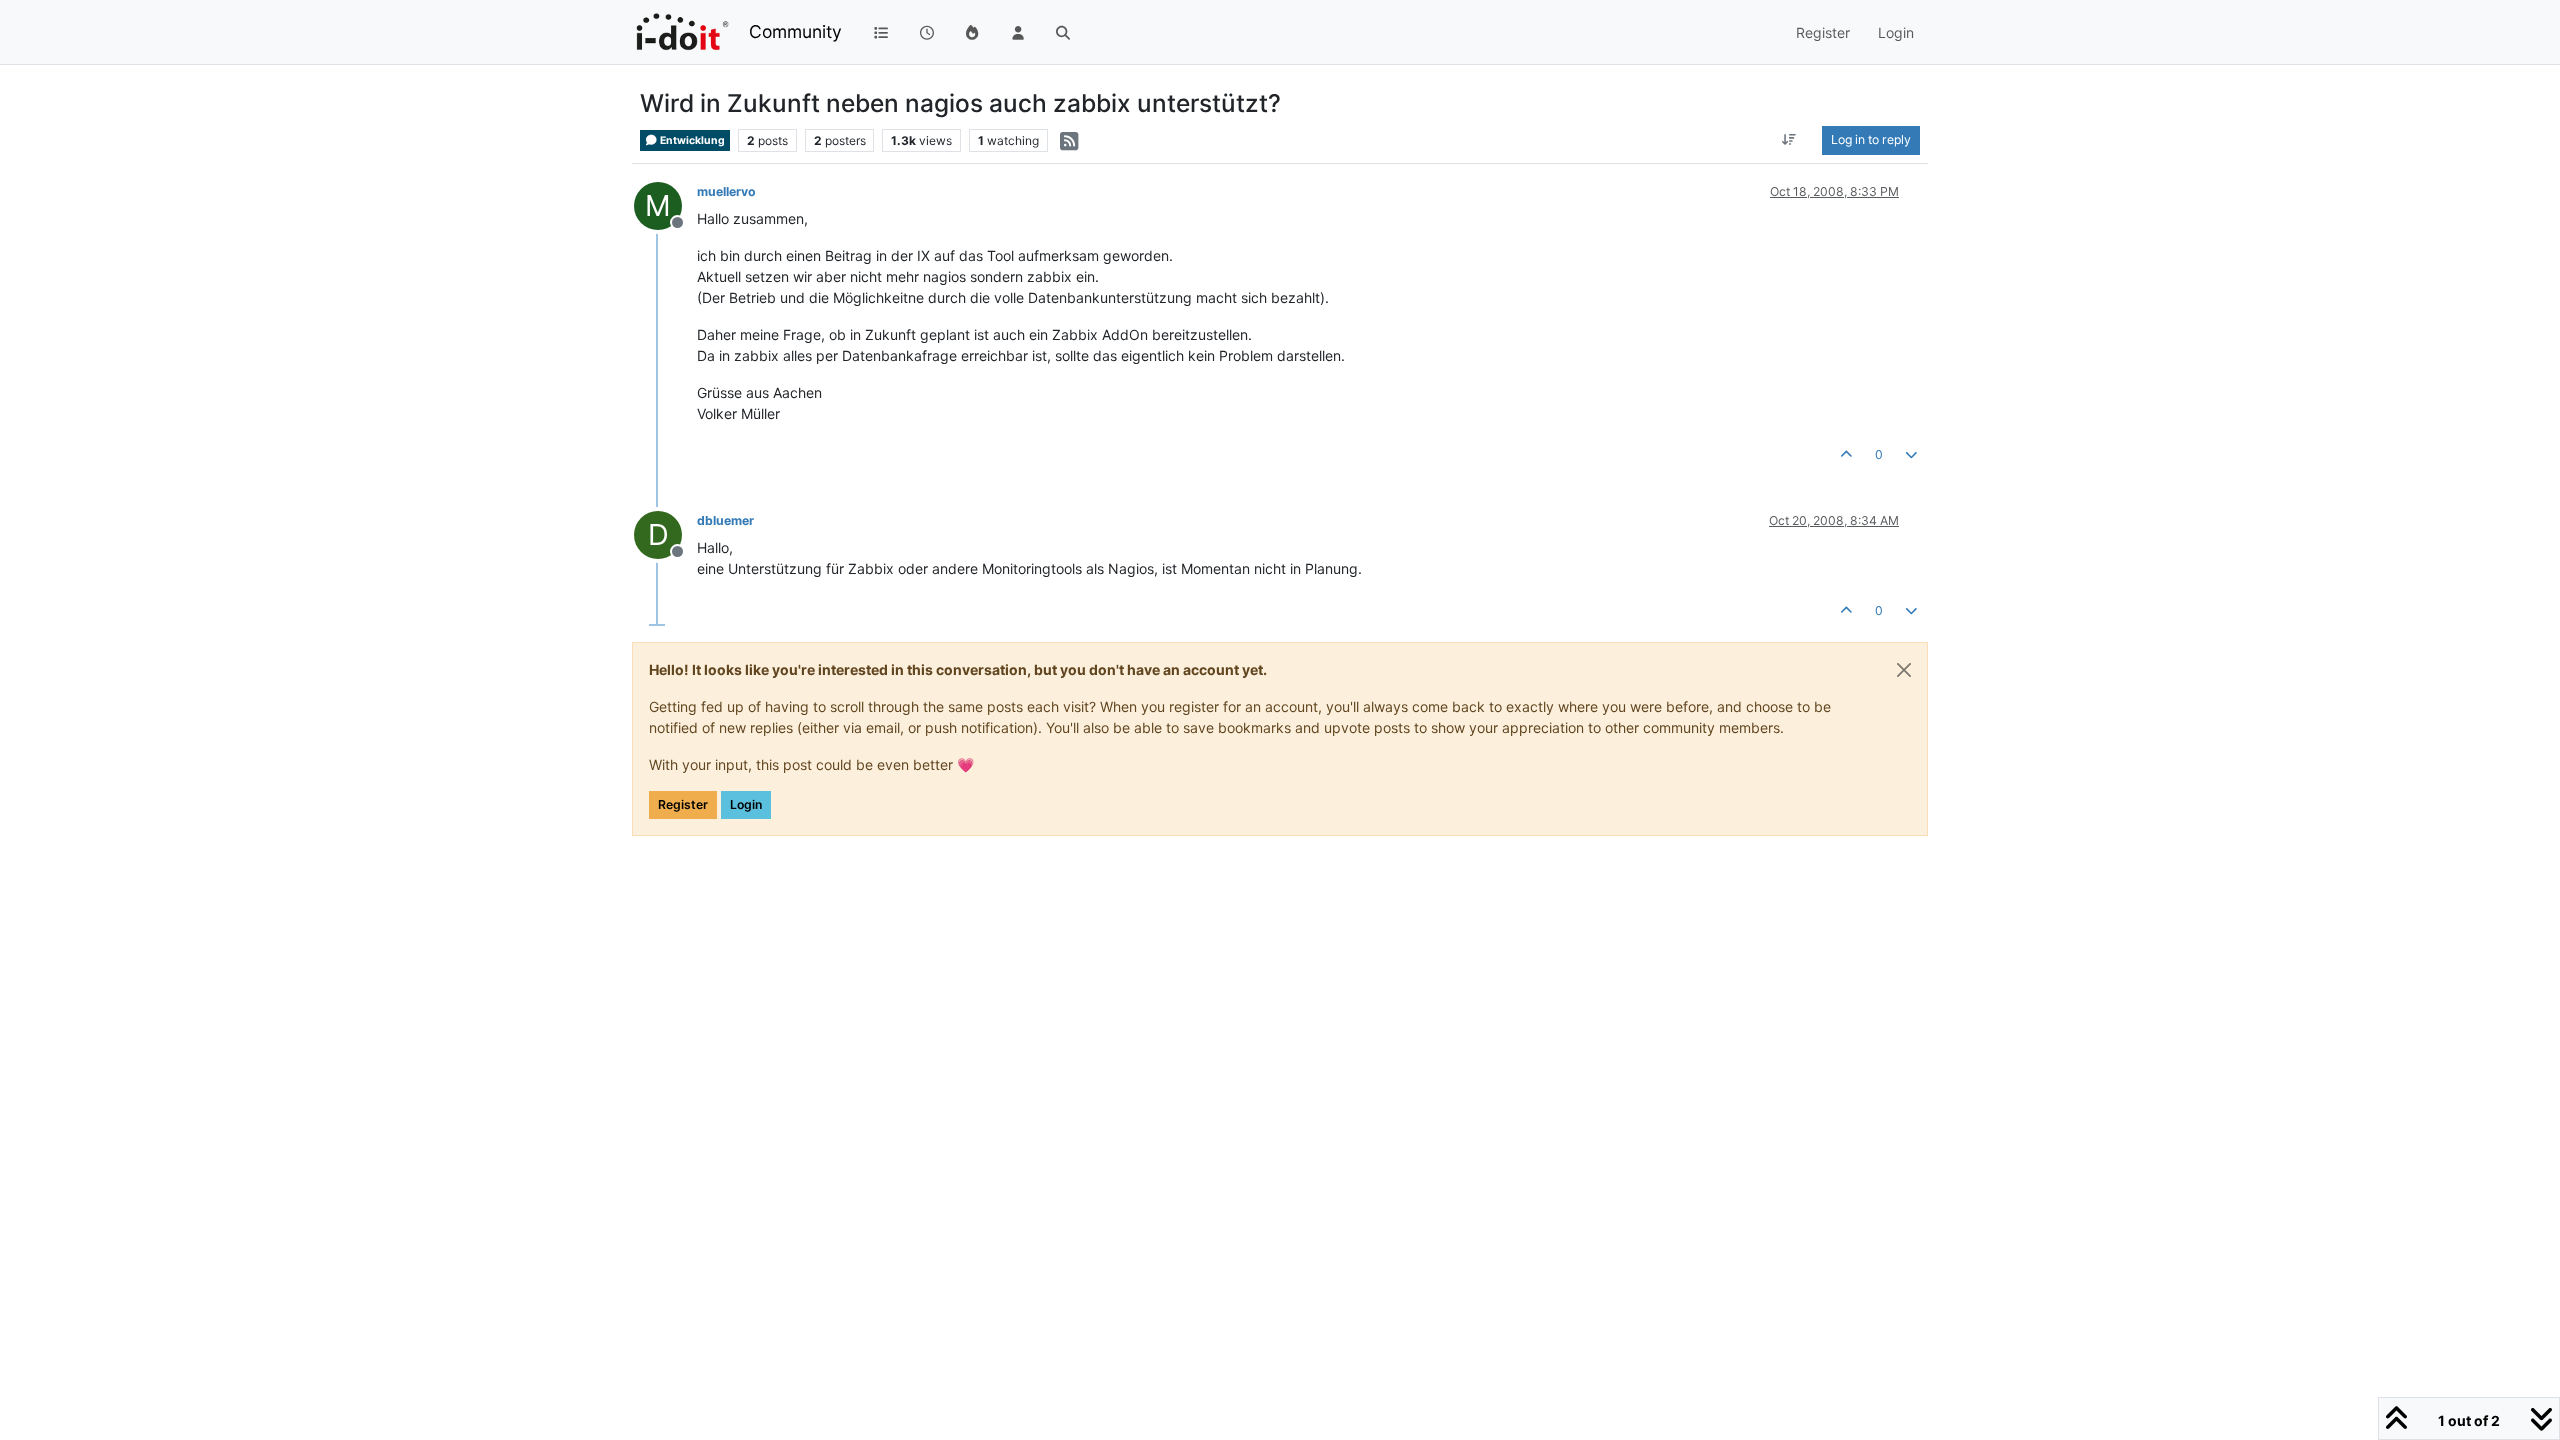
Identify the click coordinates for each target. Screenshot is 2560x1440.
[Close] (1904, 670)
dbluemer (725, 520)
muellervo (726, 191)
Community (795, 31)
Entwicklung (691, 140)
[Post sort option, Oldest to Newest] (1789, 140)
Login (746, 804)
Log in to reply (1871, 139)
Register (683, 804)
